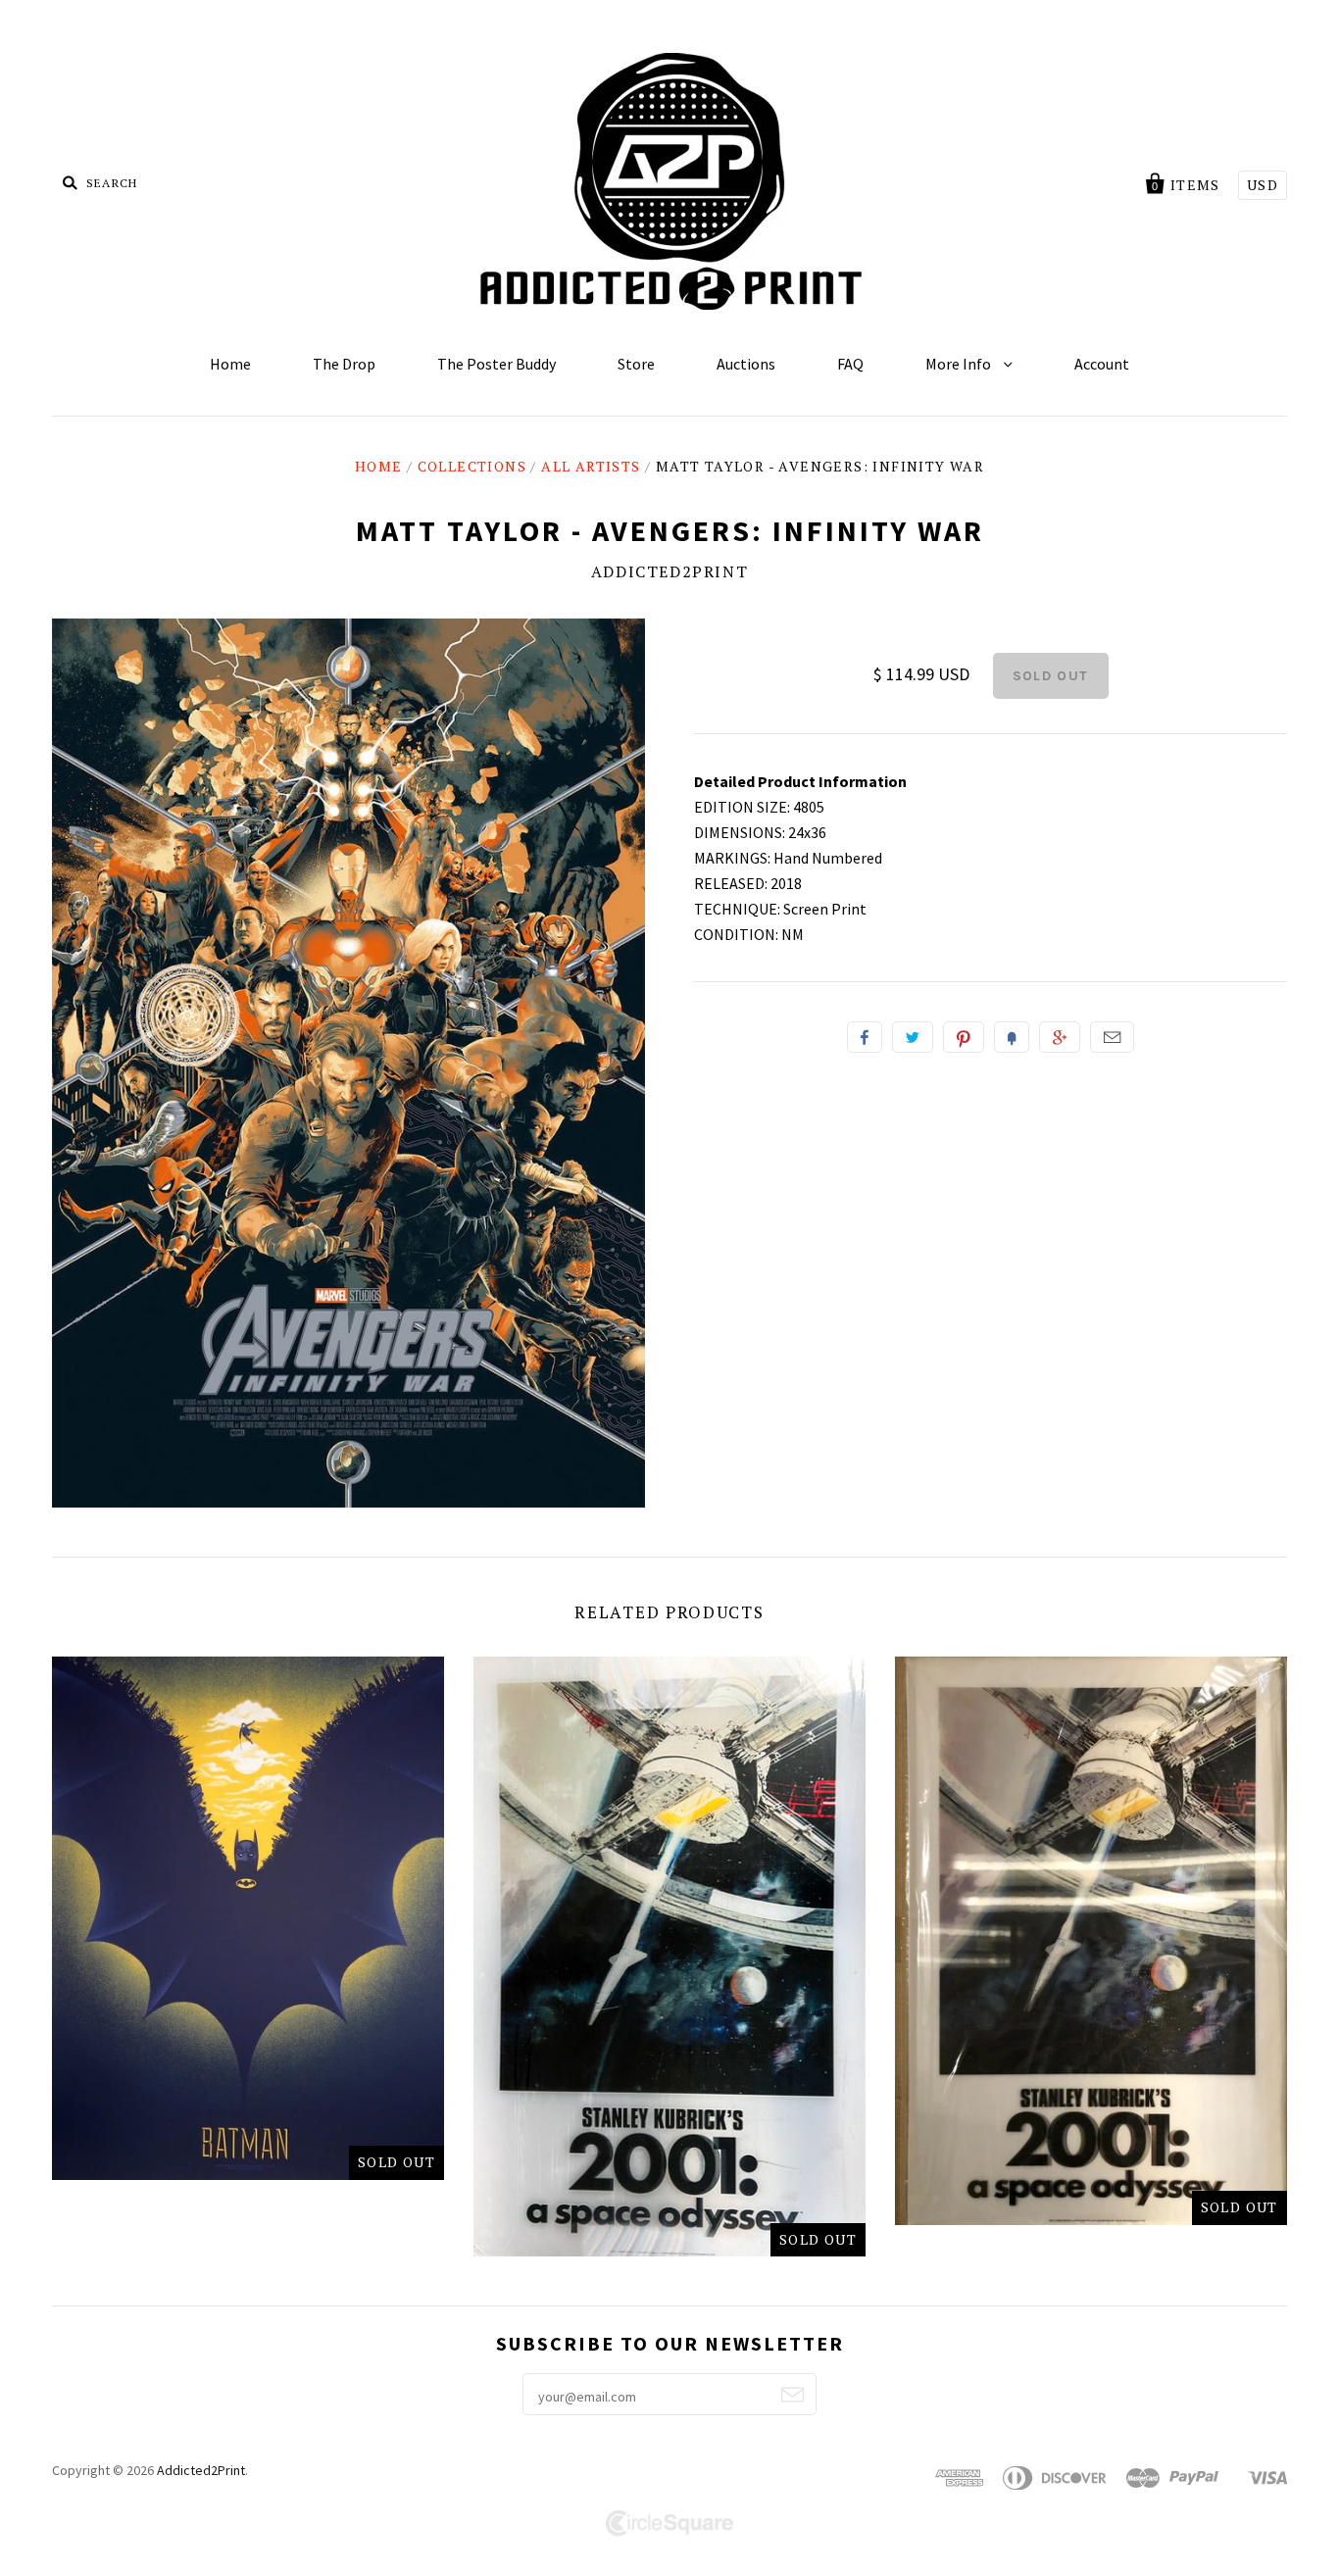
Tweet (913, 1037)
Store (636, 364)
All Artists (591, 466)
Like (865, 1037)
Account (1102, 364)
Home (230, 364)
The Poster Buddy (496, 364)
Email (1112, 1037)
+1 (1060, 1037)
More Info (960, 364)
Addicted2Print (669, 571)
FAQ (850, 364)
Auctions (746, 364)
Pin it (964, 1037)
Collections (472, 466)
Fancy (1012, 1037)
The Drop (344, 364)
